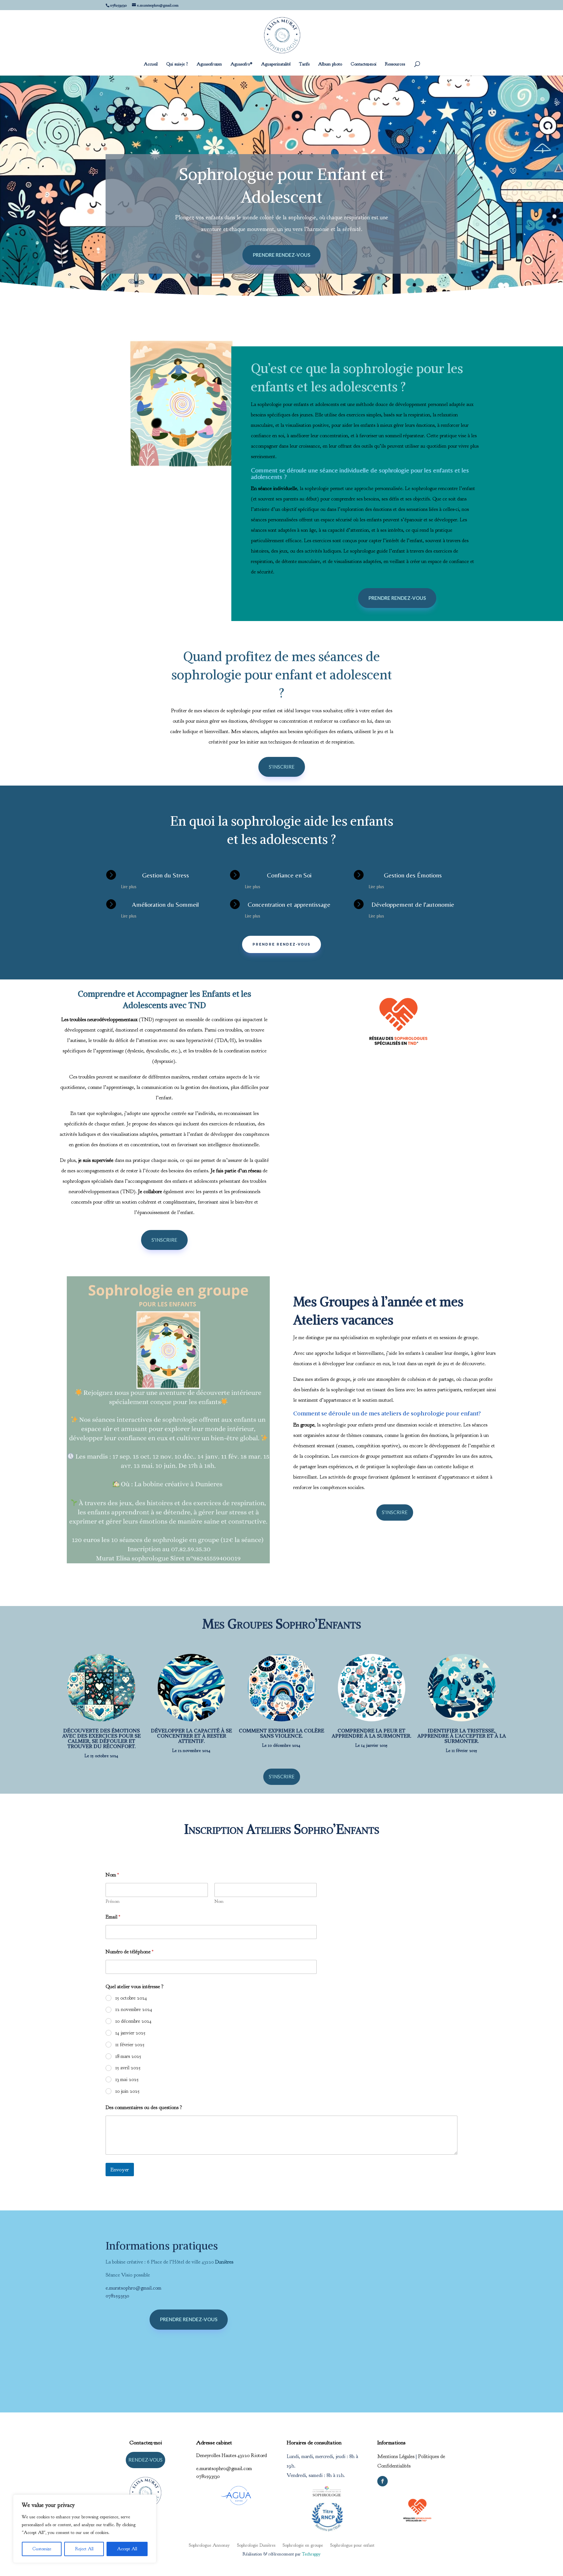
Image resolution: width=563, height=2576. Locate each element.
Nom (219, 1901)
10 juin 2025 (127, 2091)
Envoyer (120, 2170)
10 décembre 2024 (133, 2021)
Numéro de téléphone (130, 1952)
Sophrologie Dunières (256, 2545)
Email (113, 1917)
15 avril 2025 (128, 2068)
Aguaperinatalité (276, 64)
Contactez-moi (363, 64)
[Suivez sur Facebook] (383, 2481)
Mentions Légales (396, 2456)
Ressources (395, 64)
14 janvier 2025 (130, 2033)
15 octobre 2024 (131, 1998)
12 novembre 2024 (134, 2009)
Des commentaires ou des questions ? (144, 2108)
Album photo (330, 64)
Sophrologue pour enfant (352, 2545)
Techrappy (311, 2554)
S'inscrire (282, 767)
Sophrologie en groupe (303, 2545)
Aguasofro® (241, 64)
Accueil (151, 64)
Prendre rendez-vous (281, 255)
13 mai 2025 (127, 2079)
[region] (85, 2529)
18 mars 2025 (128, 2056)
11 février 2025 (130, 2045)
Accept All (127, 2549)
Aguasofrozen (209, 64)
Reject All (84, 2549)
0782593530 (117, 2296)
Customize (42, 2549)
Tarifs (304, 64)
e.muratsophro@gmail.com (133, 2288)
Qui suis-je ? (177, 64)
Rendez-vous (145, 2460)
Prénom (113, 1901)
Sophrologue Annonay (209, 2545)
